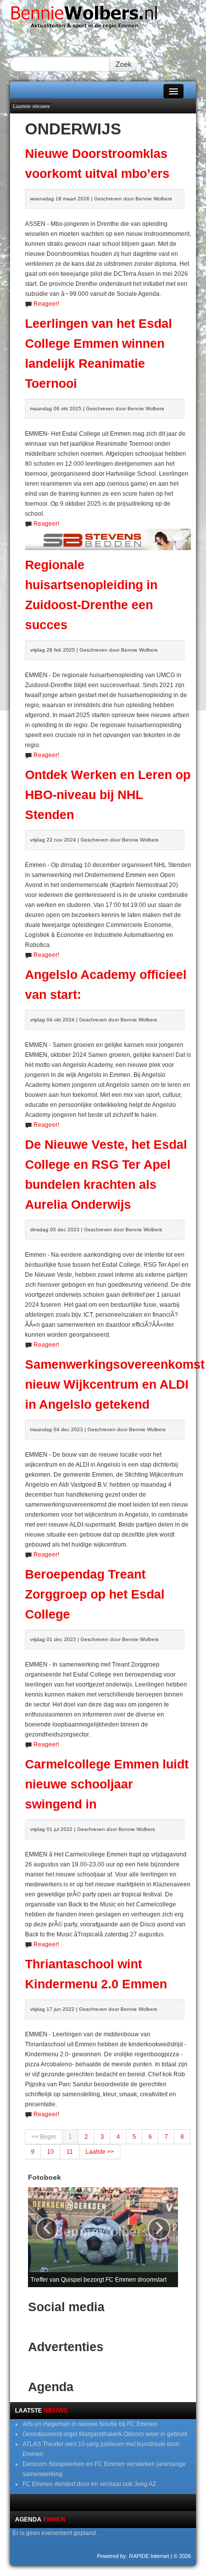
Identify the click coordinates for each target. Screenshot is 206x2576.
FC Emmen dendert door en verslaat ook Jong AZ (89, 2484)
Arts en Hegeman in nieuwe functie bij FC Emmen (90, 2424)
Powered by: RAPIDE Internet (133, 2556)
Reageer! (46, 304)
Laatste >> (100, 2152)
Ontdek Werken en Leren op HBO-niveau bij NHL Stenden (108, 795)
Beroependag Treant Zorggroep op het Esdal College (95, 1594)
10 (50, 2152)
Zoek (123, 64)
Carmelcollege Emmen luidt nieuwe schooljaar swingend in (107, 1784)
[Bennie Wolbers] (103, 19)
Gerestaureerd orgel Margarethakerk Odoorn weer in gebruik (105, 2434)
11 (70, 2152)
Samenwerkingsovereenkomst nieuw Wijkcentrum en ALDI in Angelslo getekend (115, 1384)
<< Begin (44, 2137)
